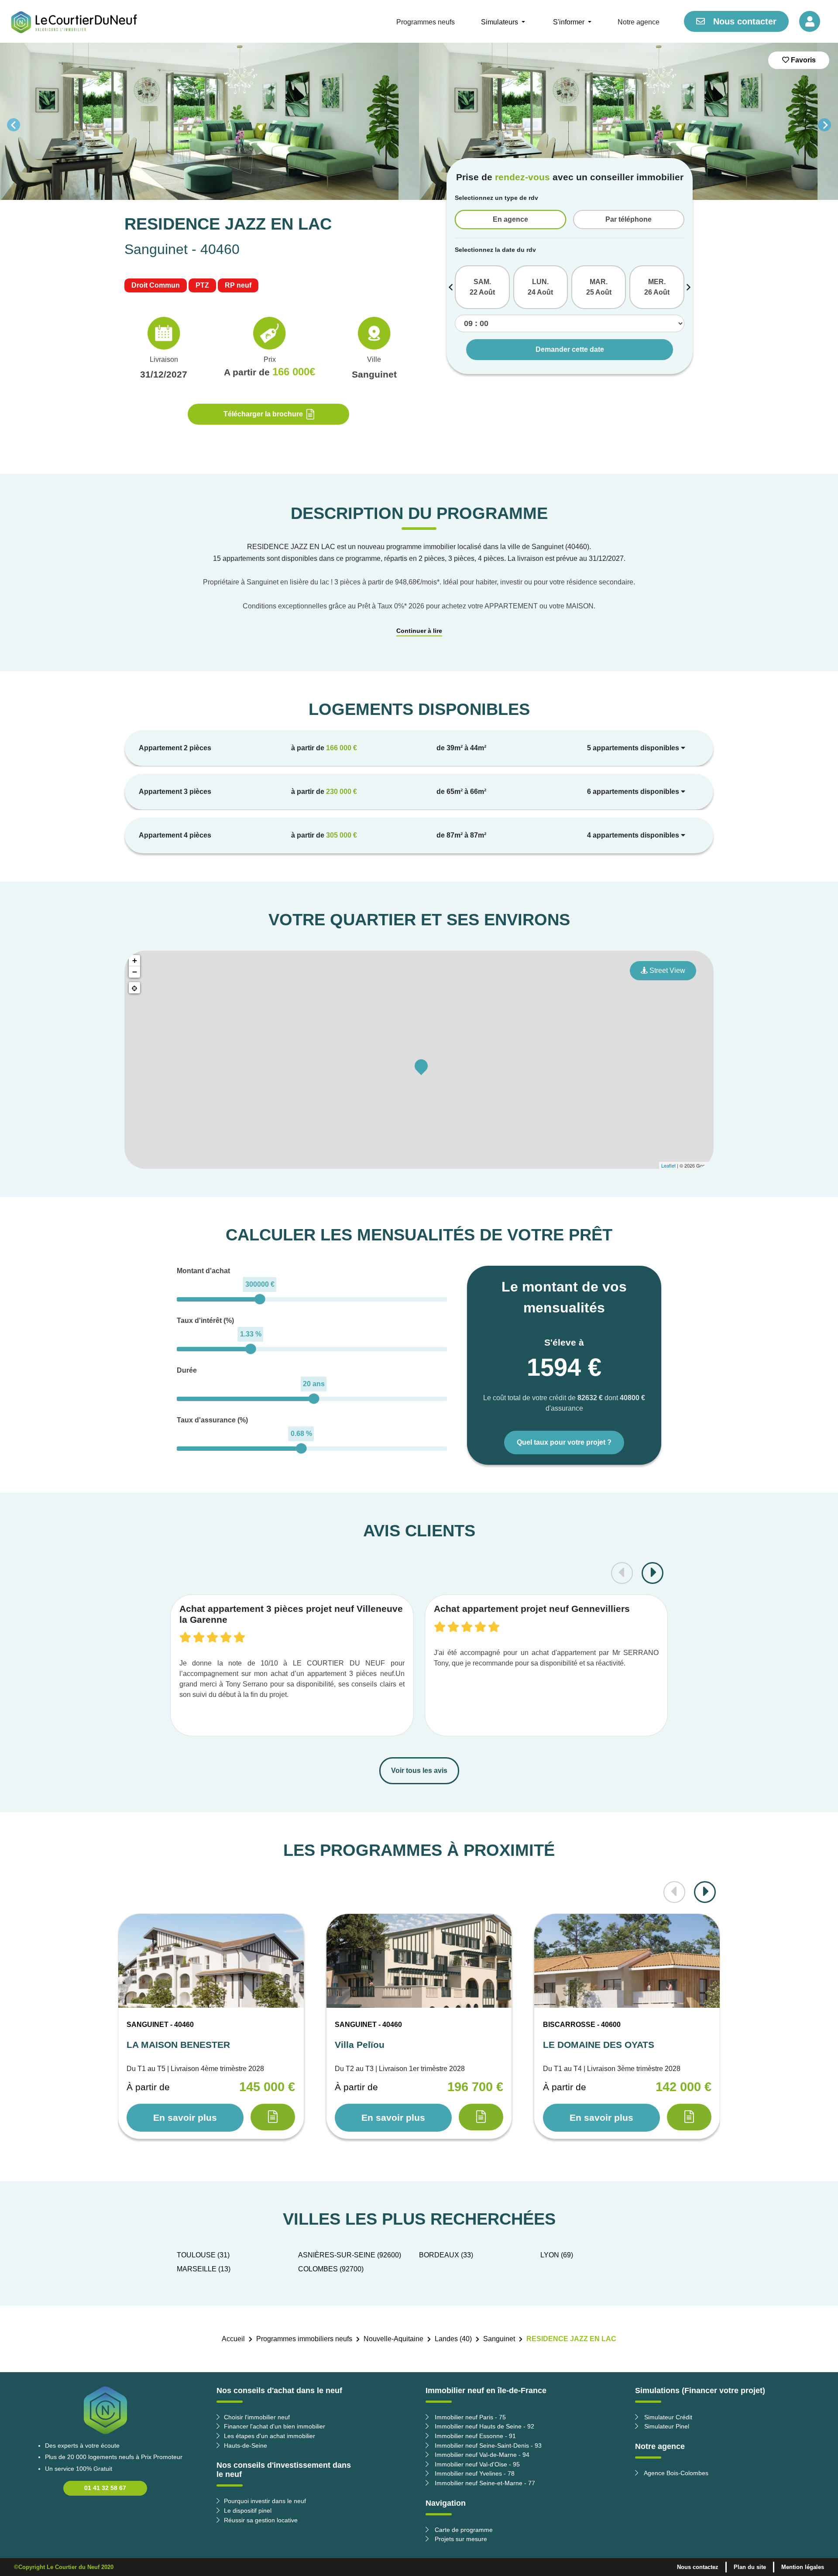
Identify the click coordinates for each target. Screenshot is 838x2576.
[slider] (260, 1299)
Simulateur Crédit (667, 2417)
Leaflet (668, 1165)
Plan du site (750, 2567)
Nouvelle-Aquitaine (393, 2339)
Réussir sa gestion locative (261, 2520)
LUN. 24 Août (540, 287)
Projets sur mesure (460, 2539)
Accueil (233, 2339)
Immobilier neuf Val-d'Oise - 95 (476, 2464)
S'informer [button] (570, 22)
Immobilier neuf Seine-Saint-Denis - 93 (487, 2445)
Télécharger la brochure (263, 414)
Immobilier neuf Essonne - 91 (474, 2436)
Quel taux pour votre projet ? (564, 1442)
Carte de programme (463, 2530)
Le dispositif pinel (248, 2511)
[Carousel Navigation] (419, 125)
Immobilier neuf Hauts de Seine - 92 (484, 2426)
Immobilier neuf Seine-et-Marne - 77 (484, 2483)
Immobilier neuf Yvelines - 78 (474, 2473)
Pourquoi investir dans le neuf (265, 2501)
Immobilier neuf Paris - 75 (469, 2417)
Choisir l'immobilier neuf (257, 2417)
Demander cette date (570, 349)
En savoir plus (185, 2117)
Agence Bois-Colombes (675, 2473)
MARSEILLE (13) (204, 2269)
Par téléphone (628, 219)
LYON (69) (557, 2255)
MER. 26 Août (657, 287)
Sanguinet (499, 2339)
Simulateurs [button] (500, 22)
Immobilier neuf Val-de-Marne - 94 (481, 2455)
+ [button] (135, 960)
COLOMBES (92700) (331, 2269)
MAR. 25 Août (599, 287)
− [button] (135, 972)
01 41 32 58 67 (105, 2488)
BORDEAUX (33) (446, 2255)
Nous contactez (698, 2567)
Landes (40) (453, 2339)
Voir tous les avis (419, 1771)
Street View (666, 970)
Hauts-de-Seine (246, 2445)
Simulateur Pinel (666, 2426)
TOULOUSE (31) (203, 2255)
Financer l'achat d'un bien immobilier (275, 2426)
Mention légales (803, 2567)
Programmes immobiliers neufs (304, 2339)
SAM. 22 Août (482, 287)
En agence (510, 219)
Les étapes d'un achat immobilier (270, 2436)
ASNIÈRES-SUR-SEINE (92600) (350, 2255)
